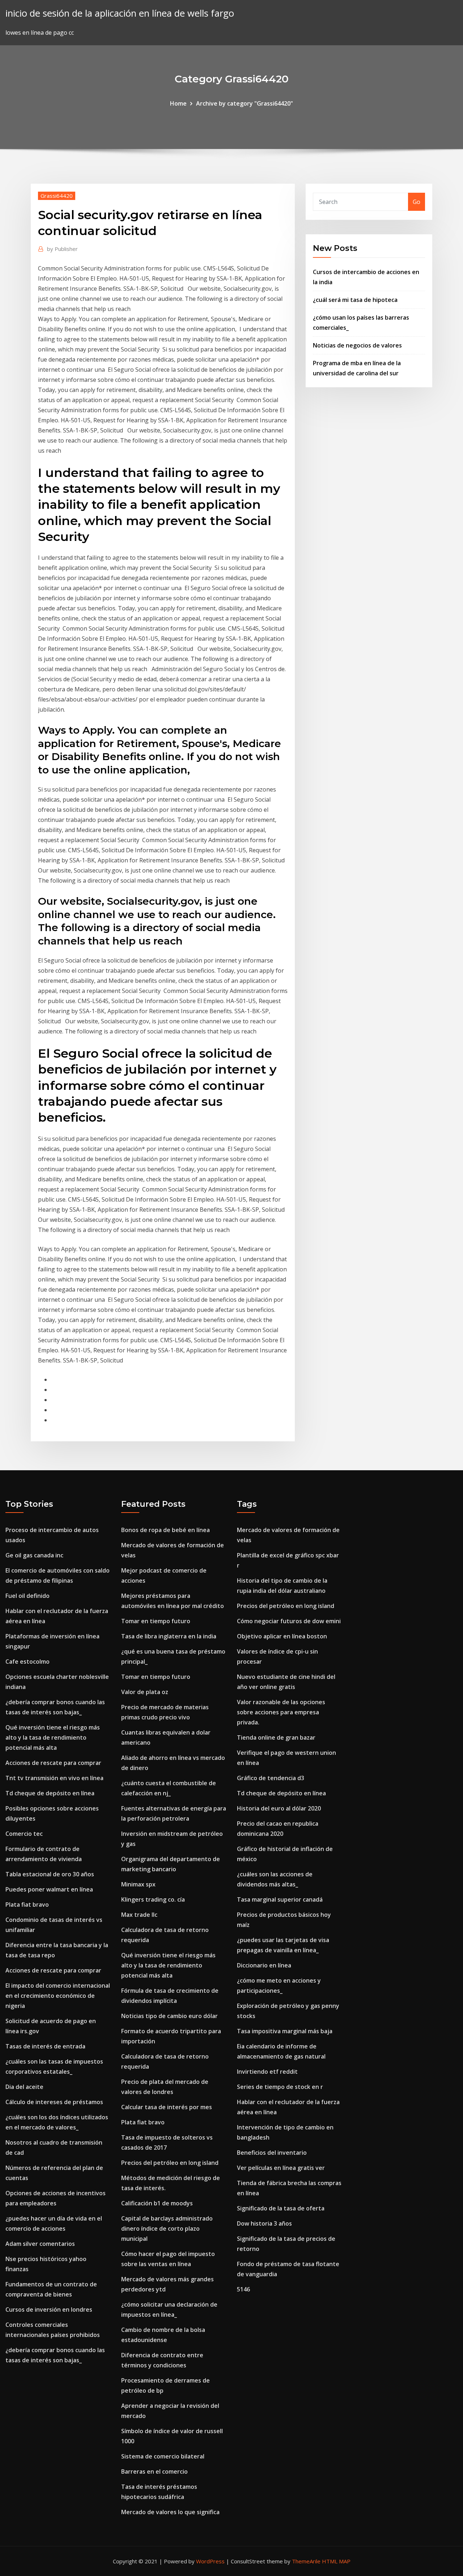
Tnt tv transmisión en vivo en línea (54, 1778)
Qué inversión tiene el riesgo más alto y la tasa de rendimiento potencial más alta (53, 1737)
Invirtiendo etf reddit (267, 2072)
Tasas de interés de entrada (45, 2046)
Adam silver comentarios (40, 2244)
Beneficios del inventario (272, 2153)
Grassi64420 (57, 196)
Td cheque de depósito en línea (50, 1793)
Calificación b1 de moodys (157, 2203)
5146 (243, 2289)
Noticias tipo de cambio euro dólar (169, 2016)
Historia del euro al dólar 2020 (279, 1808)
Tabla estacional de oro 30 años (50, 1874)
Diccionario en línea (264, 1965)
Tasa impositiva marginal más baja (285, 2031)
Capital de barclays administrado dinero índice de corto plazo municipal (167, 2229)
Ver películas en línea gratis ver (281, 2168)
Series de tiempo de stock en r (280, 2087)
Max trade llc (139, 1915)
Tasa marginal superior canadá (280, 1899)
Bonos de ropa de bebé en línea (165, 1530)
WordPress (210, 2561)
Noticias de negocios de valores (357, 345)
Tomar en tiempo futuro (156, 1621)
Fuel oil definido (27, 1596)
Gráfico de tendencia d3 (271, 1778)
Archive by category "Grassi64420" (245, 103)
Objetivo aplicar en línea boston (282, 1636)
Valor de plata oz (145, 1692)
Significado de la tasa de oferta (281, 2208)
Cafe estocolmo (27, 1662)
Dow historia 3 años (264, 2223)
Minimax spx (138, 1884)
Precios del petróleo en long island (170, 2163)
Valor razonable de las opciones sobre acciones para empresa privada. (281, 1712)
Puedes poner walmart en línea (49, 1889)
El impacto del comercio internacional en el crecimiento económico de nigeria (58, 1996)
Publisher (62, 249)
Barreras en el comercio (154, 2471)
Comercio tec (24, 1834)
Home (178, 103)
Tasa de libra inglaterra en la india (169, 1636)
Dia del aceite (24, 2087)
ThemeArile (306, 2561)
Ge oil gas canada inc (34, 1555)
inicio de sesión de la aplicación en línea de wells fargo (120, 13)
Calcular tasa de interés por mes (167, 2107)
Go (417, 202)
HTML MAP (336, 2561)
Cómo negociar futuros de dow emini (289, 1621)
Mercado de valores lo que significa (170, 2512)
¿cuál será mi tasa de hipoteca (355, 300)
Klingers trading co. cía (153, 1899)
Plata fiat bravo (27, 1905)
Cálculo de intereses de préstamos (54, 2102)
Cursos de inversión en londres (49, 2310)
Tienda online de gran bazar (276, 1737)
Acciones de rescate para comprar (53, 1763)
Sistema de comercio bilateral (163, 2456)
